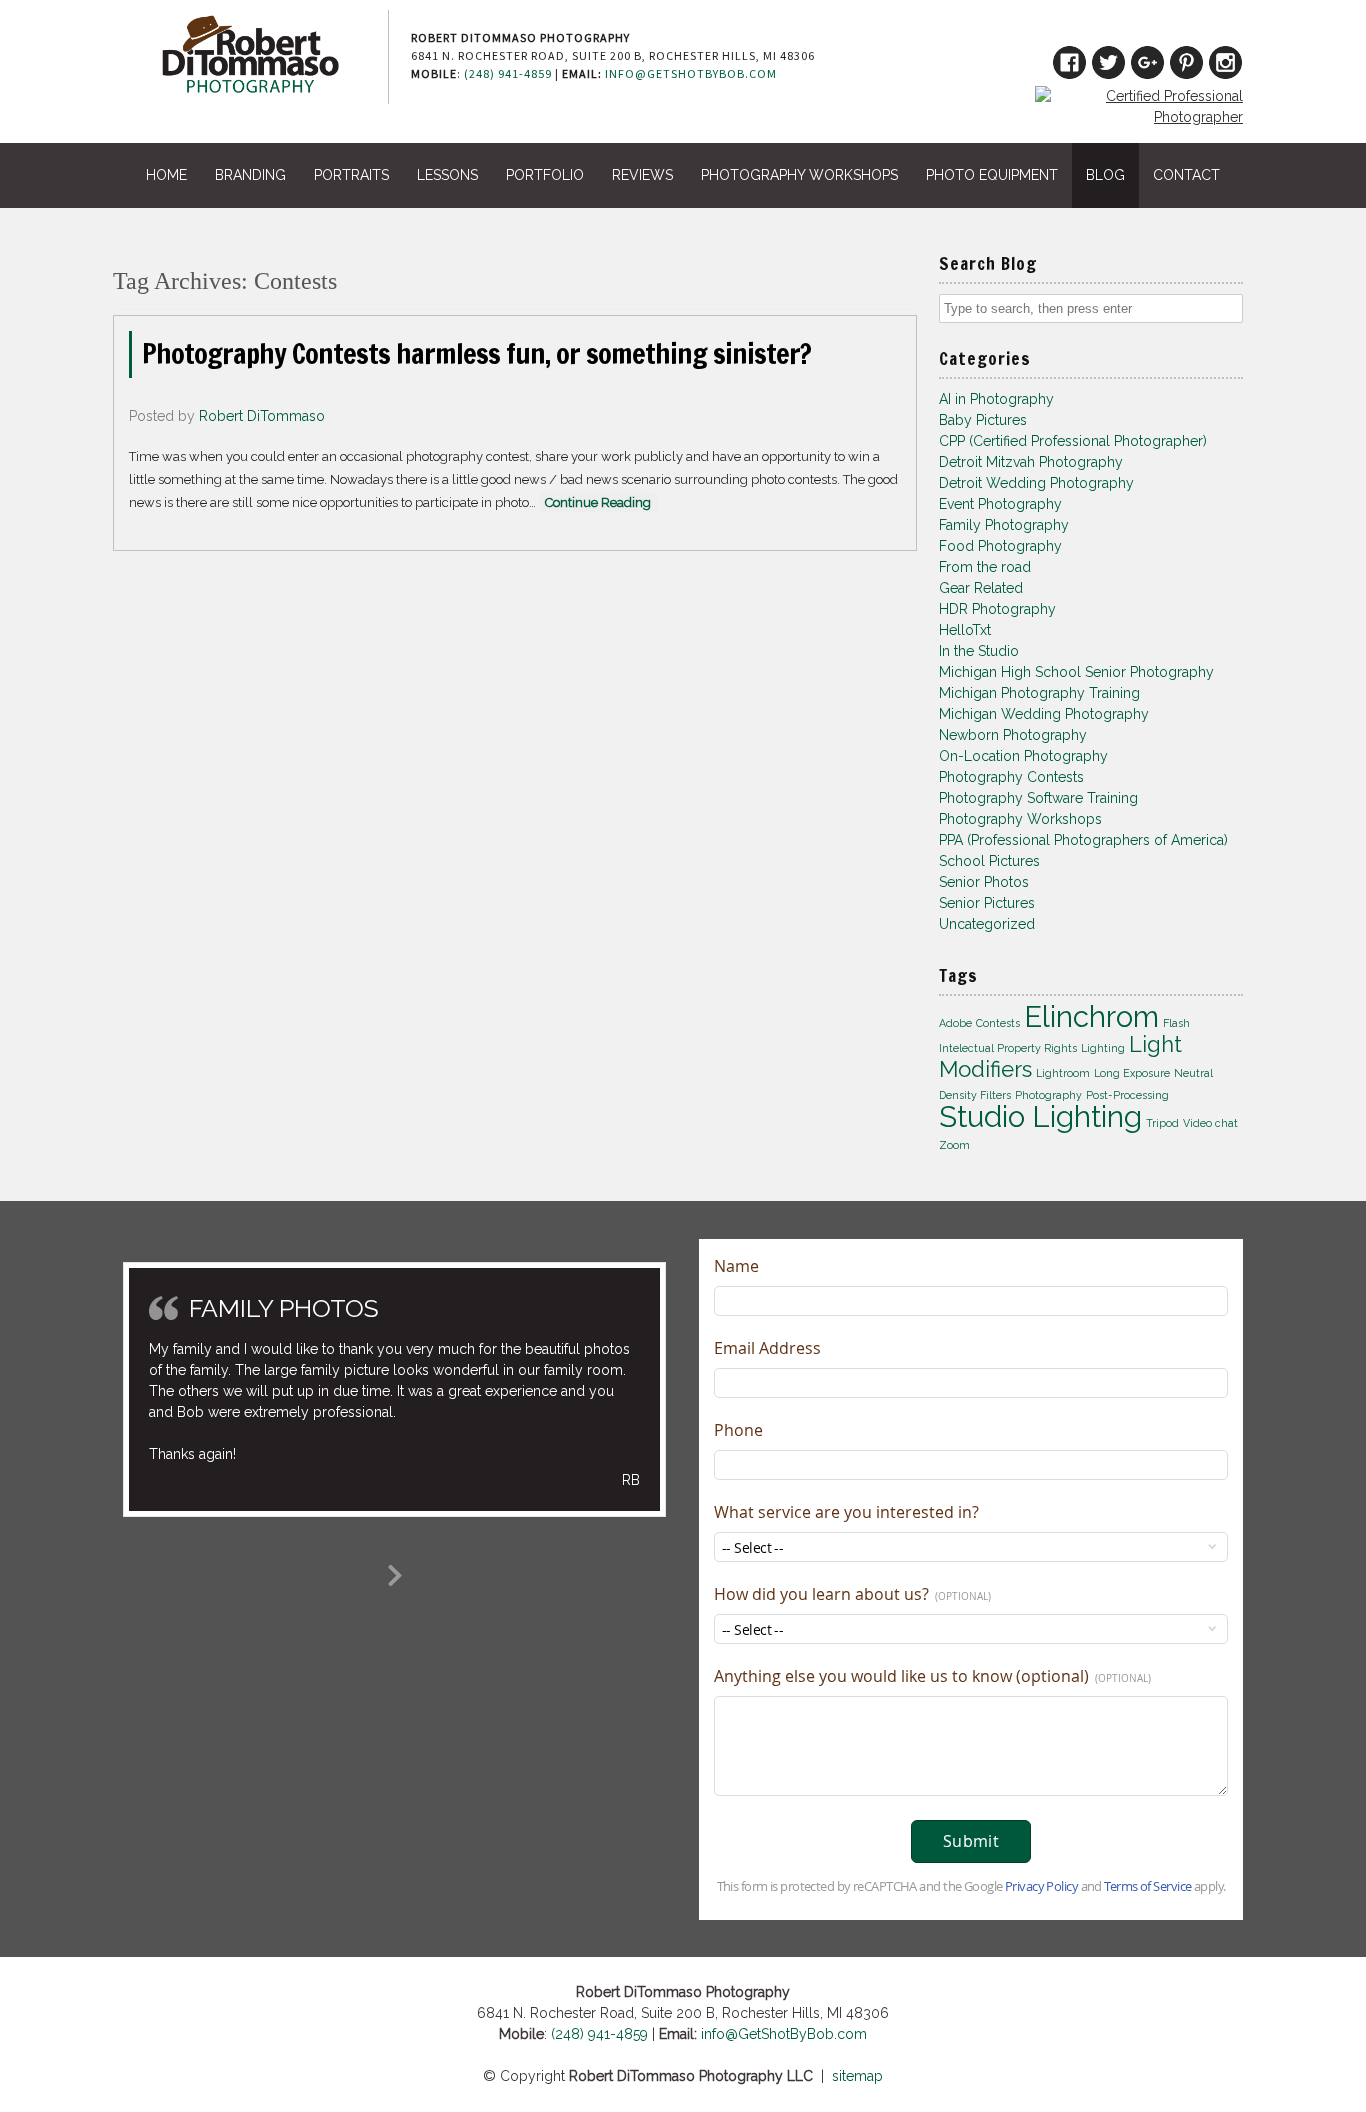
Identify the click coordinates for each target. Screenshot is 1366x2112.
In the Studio (979, 651)
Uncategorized (987, 924)
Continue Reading (598, 502)
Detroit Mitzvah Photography (1031, 462)
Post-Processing (1127, 1095)
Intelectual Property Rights (1008, 1048)
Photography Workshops (799, 175)
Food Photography (1000, 546)
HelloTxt (965, 630)
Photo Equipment (992, 175)
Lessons (447, 175)
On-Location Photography (1023, 756)
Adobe (955, 1023)
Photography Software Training (1038, 798)
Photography (1048, 1095)
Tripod (1162, 1123)
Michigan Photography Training (1039, 693)
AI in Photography (996, 399)
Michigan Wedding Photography (1044, 714)
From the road (985, 567)
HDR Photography (997, 609)
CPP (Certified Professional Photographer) (1073, 441)
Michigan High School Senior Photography (1076, 672)
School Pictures (989, 861)
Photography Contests (1011, 777)
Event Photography (1000, 504)
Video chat (1210, 1123)
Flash (1176, 1023)
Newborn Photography (1013, 735)
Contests (998, 1023)
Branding (250, 175)
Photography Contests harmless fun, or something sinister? (476, 353)
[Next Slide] (395, 1572)
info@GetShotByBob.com (691, 73)
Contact (1186, 175)
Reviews (642, 175)
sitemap (857, 2076)
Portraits (351, 175)
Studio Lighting (1040, 1116)
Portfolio (545, 175)
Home (166, 175)
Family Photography (1004, 525)
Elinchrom (1091, 1016)
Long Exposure (1132, 1073)
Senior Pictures (987, 903)
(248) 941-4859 (508, 73)
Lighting (1103, 1048)
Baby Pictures (983, 420)
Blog (1105, 175)
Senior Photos (984, 882)
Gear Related (981, 588)
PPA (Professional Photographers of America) (1083, 840)
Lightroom (1063, 1073)
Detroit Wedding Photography (1036, 483)
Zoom (954, 1145)
